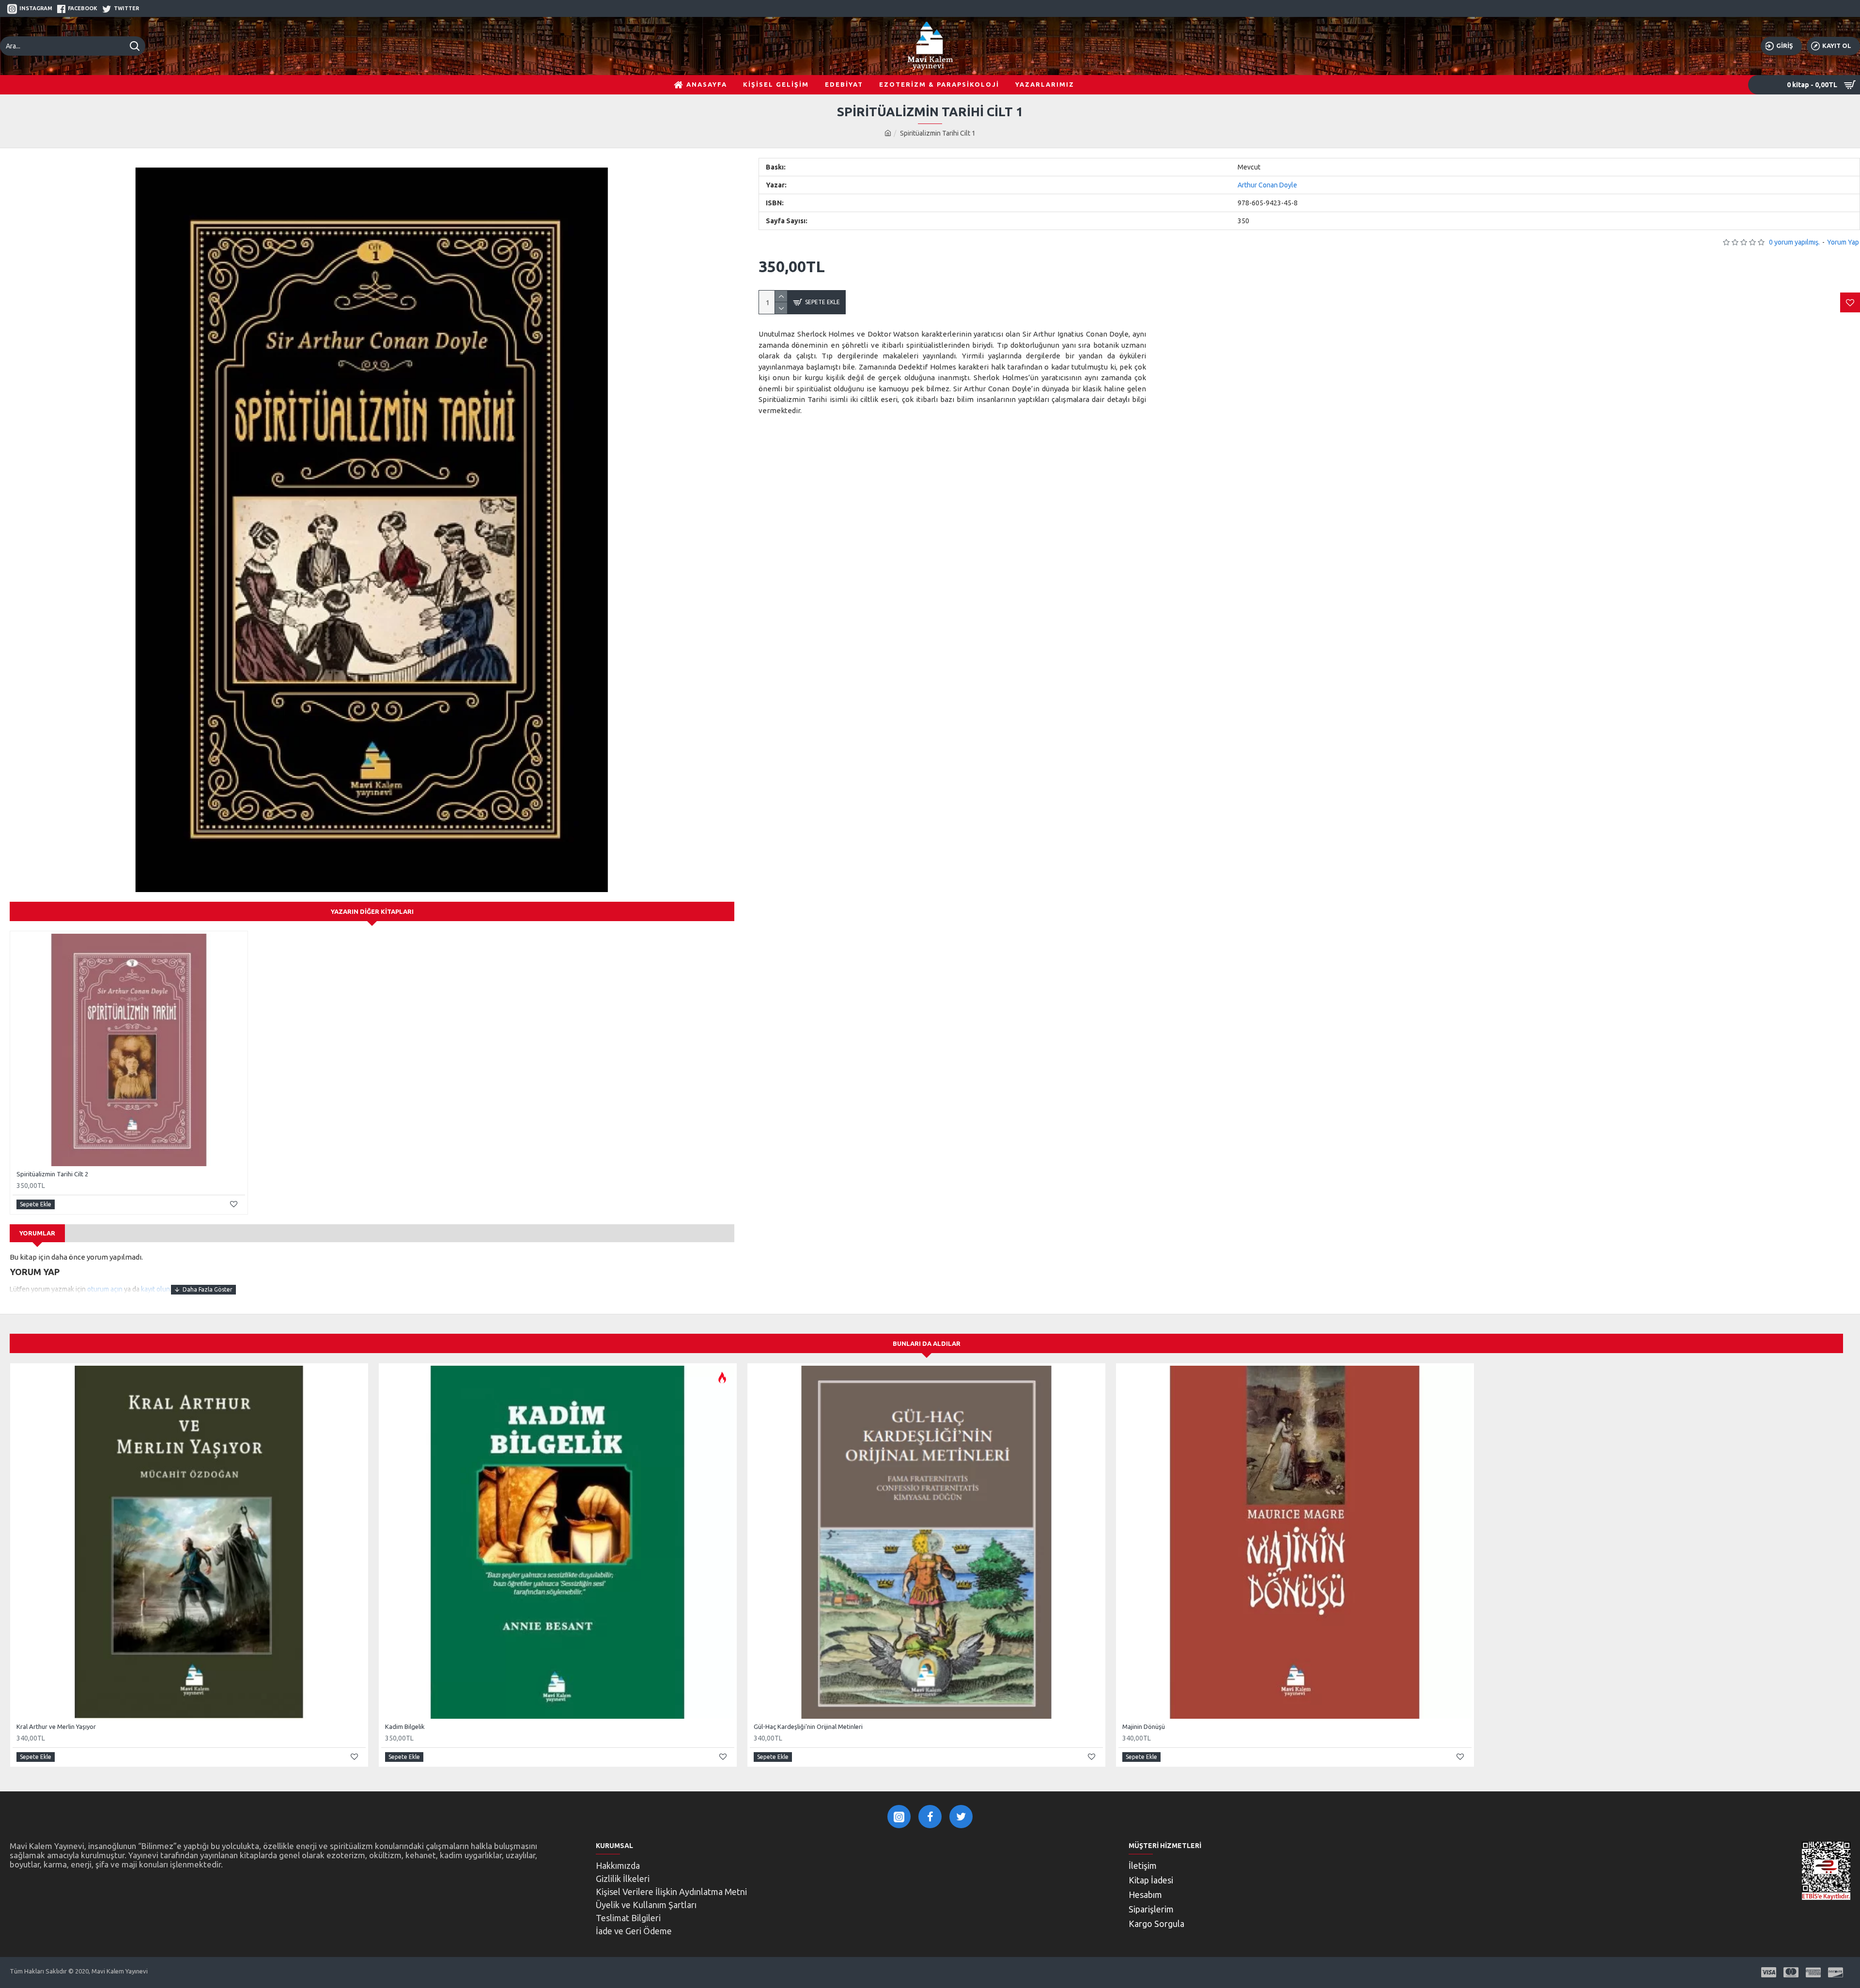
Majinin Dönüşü (1144, 1726)
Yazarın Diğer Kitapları (372, 911)
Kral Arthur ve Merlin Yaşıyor (56, 1726)
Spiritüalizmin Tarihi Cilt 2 (52, 1174)
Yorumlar (37, 1233)
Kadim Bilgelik (405, 1726)
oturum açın (105, 1289)
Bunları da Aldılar (927, 1343)
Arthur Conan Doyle (1267, 185)
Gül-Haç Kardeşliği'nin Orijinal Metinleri (808, 1726)
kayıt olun (155, 1289)
